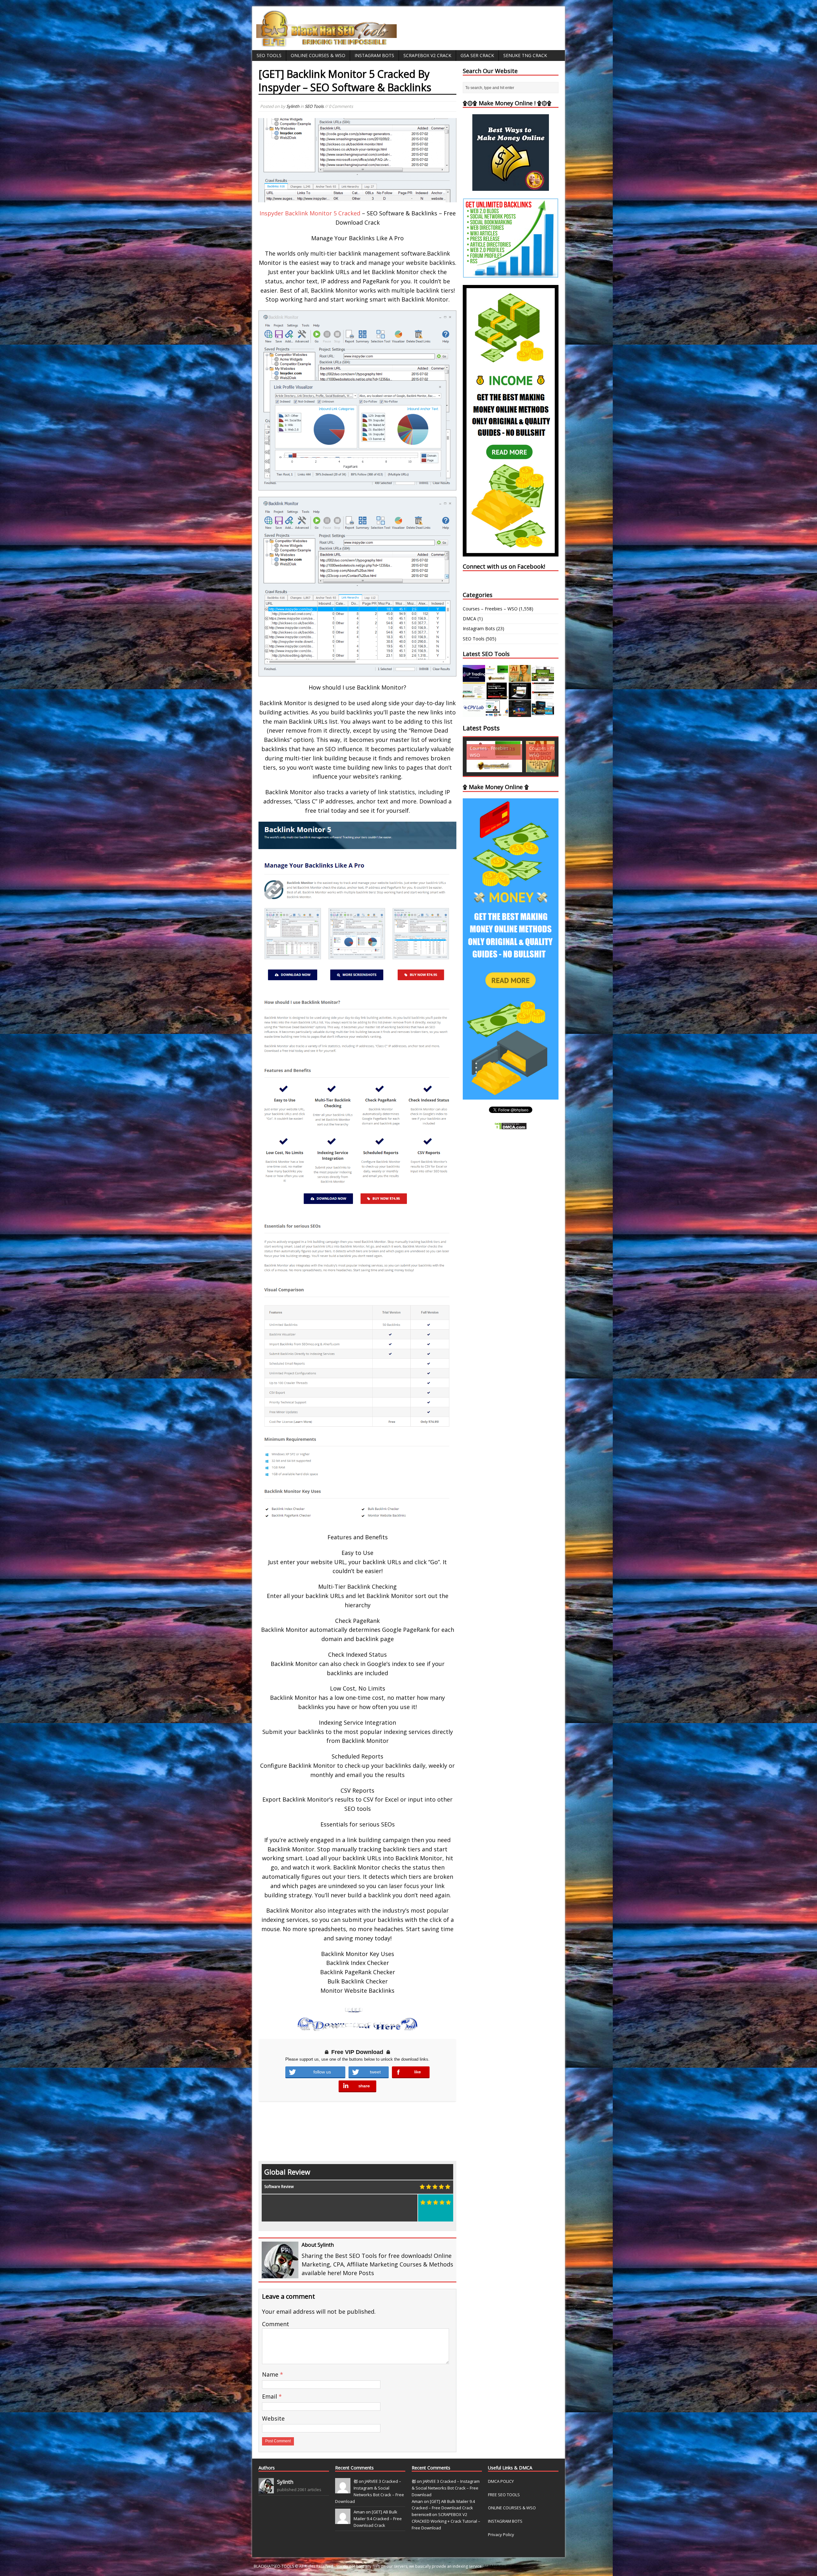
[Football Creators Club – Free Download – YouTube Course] (474, 696)
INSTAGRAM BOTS (505, 2521)
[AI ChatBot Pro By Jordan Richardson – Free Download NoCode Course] (520, 713)
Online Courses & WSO (318, 55)
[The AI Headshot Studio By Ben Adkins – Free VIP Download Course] (520, 678)
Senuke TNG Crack (525, 55)
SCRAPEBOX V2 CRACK (503, 2566)
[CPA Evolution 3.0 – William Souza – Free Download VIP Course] (543, 696)
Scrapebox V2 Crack (427, 55)
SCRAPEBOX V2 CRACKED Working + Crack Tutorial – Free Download (446, 2521)
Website (273, 2418)
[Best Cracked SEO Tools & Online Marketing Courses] (327, 43)
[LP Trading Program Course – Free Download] (474, 678)
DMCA (469, 619)
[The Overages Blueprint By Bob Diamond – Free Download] (497, 713)
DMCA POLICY (501, 2481)
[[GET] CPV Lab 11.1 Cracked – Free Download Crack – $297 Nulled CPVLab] (474, 713)
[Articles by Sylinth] (266, 2490)
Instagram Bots (374, 55)
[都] (343, 2490)
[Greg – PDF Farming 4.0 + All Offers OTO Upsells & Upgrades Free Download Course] (543, 678)
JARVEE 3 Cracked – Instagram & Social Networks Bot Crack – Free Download (446, 2488)
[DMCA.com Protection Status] (511, 1126)
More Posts (358, 2273)
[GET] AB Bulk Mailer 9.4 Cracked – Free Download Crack (378, 2519)
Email (270, 2396)
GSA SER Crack (477, 55)
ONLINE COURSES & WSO (512, 2508)
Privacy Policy (501, 2535)
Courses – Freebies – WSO (490, 609)
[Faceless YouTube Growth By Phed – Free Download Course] (497, 696)
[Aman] (343, 2521)
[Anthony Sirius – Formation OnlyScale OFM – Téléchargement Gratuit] (543, 713)
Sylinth (293, 106)
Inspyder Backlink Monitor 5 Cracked (310, 213)
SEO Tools (269, 55)
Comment (276, 2324)
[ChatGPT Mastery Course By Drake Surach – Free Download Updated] (520, 696)
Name (271, 2374)
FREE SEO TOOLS (504, 2495)
